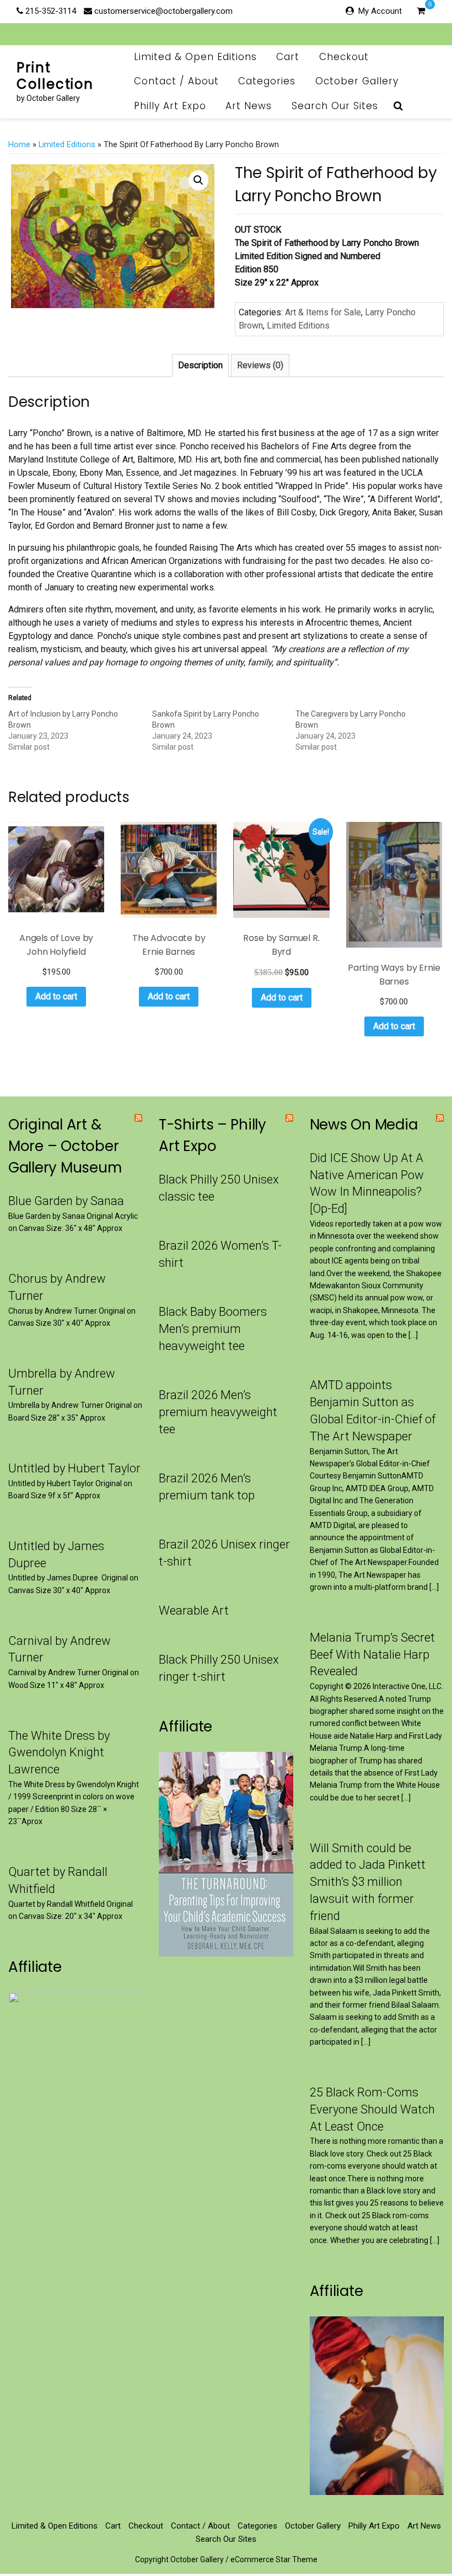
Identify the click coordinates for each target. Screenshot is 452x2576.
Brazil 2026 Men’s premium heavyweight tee (218, 1412)
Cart (288, 57)
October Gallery (357, 81)
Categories (267, 81)
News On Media (364, 1125)
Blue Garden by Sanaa (66, 1201)
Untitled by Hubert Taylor (74, 1468)
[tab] (200, 365)
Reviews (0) (260, 365)
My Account (380, 11)
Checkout (344, 57)
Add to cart (56, 996)
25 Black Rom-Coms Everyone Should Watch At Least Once (372, 2109)
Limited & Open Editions (195, 57)
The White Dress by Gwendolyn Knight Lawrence (59, 1753)
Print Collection (55, 76)
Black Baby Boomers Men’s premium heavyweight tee (213, 1329)
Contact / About (176, 81)
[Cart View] (421, 12)
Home (19, 144)
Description (200, 365)
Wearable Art (194, 1610)
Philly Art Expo (170, 106)
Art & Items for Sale (323, 312)
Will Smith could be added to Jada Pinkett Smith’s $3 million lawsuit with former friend (368, 1882)
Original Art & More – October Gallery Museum (65, 1146)
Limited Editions (67, 144)
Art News (249, 106)
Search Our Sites (335, 106)
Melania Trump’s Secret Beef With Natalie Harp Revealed (372, 1655)
